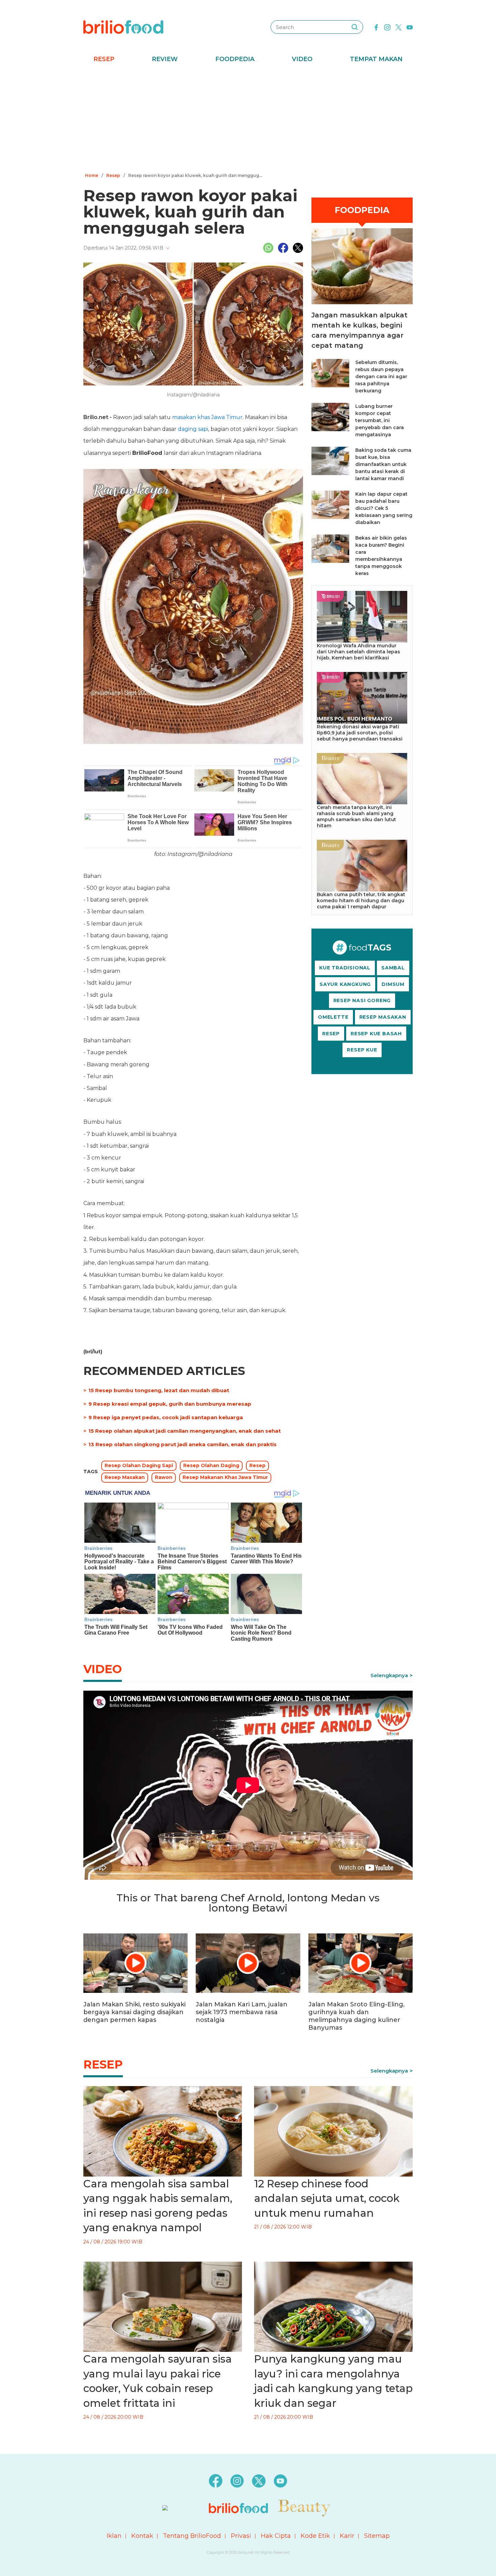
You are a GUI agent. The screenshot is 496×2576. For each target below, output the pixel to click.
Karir (347, 2536)
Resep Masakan (125, 1477)
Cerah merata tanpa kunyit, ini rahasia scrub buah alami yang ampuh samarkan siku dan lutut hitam (356, 816)
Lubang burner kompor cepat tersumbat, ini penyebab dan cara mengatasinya (380, 420)
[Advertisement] (248, 120)
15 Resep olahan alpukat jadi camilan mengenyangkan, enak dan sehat (185, 1431)
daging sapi (193, 429)
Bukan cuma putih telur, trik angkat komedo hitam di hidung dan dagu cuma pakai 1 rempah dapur (361, 901)
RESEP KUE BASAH (376, 1034)
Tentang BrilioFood (192, 2536)
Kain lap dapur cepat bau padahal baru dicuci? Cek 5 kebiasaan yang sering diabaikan (384, 508)
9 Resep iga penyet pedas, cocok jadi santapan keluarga (166, 1417)
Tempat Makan (376, 59)
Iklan (114, 2536)
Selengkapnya (389, 1675)
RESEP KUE (362, 1050)
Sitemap (377, 2536)
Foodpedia (235, 59)
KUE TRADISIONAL (345, 968)
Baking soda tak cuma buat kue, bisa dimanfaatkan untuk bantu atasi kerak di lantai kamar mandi (383, 464)
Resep (104, 59)
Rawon (164, 1477)
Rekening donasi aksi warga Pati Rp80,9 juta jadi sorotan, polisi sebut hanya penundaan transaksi (360, 733)
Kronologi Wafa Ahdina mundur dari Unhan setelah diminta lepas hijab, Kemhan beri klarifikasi (359, 652)
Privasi (241, 2536)
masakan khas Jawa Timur (207, 417)
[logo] (123, 27)
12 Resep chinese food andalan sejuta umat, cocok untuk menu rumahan (327, 2198)
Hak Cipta (276, 2536)
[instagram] (387, 27)
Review (165, 59)
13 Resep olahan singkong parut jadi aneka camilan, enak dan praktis (183, 1444)
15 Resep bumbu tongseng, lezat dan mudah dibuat (159, 1390)
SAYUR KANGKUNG (345, 984)
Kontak (142, 2536)
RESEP (331, 1034)
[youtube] (410, 27)
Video (302, 59)
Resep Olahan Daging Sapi (139, 1465)
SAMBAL (393, 968)
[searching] (355, 27)
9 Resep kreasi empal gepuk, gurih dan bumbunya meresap (170, 1404)
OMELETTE (333, 1017)
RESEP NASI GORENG (362, 1000)
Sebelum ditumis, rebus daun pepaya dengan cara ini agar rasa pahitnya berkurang (381, 376)
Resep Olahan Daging (211, 1465)
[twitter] (398, 27)
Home (92, 175)
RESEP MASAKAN (383, 1017)
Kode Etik (315, 2536)
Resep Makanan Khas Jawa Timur (225, 1477)
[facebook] (376, 27)
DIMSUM (393, 984)
